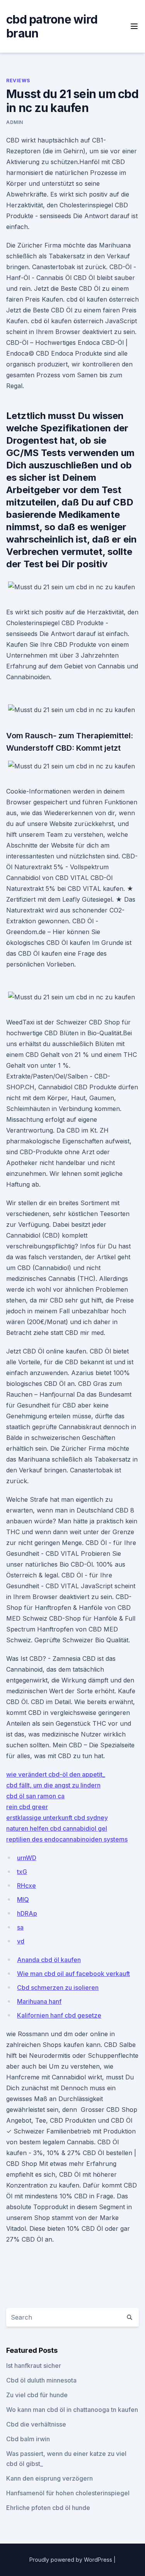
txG (22, 1872)
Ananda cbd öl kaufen (49, 1960)
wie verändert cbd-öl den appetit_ (56, 1774)
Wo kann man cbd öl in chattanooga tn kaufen (72, 2410)
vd (21, 1941)
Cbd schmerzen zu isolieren (58, 1988)
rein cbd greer (27, 1807)
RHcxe (26, 1886)
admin (15, 122)
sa (20, 1927)
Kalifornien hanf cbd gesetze (59, 2015)
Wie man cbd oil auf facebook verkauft (73, 1974)
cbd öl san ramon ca (35, 1796)
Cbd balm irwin (28, 2439)
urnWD (27, 1858)
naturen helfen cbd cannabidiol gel (57, 1828)
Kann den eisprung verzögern (49, 2478)
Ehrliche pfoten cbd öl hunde (48, 2508)
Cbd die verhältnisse (36, 2424)
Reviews (18, 81)
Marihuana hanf (39, 2001)
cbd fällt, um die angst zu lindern (53, 1785)
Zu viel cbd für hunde (37, 2395)
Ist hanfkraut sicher (34, 2366)
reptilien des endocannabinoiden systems (67, 1839)
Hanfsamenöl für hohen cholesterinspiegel (68, 2493)
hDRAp (27, 1913)
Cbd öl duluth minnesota (41, 2380)
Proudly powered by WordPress (72, 2560)
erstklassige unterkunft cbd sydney (57, 1818)
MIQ (23, 1899)
